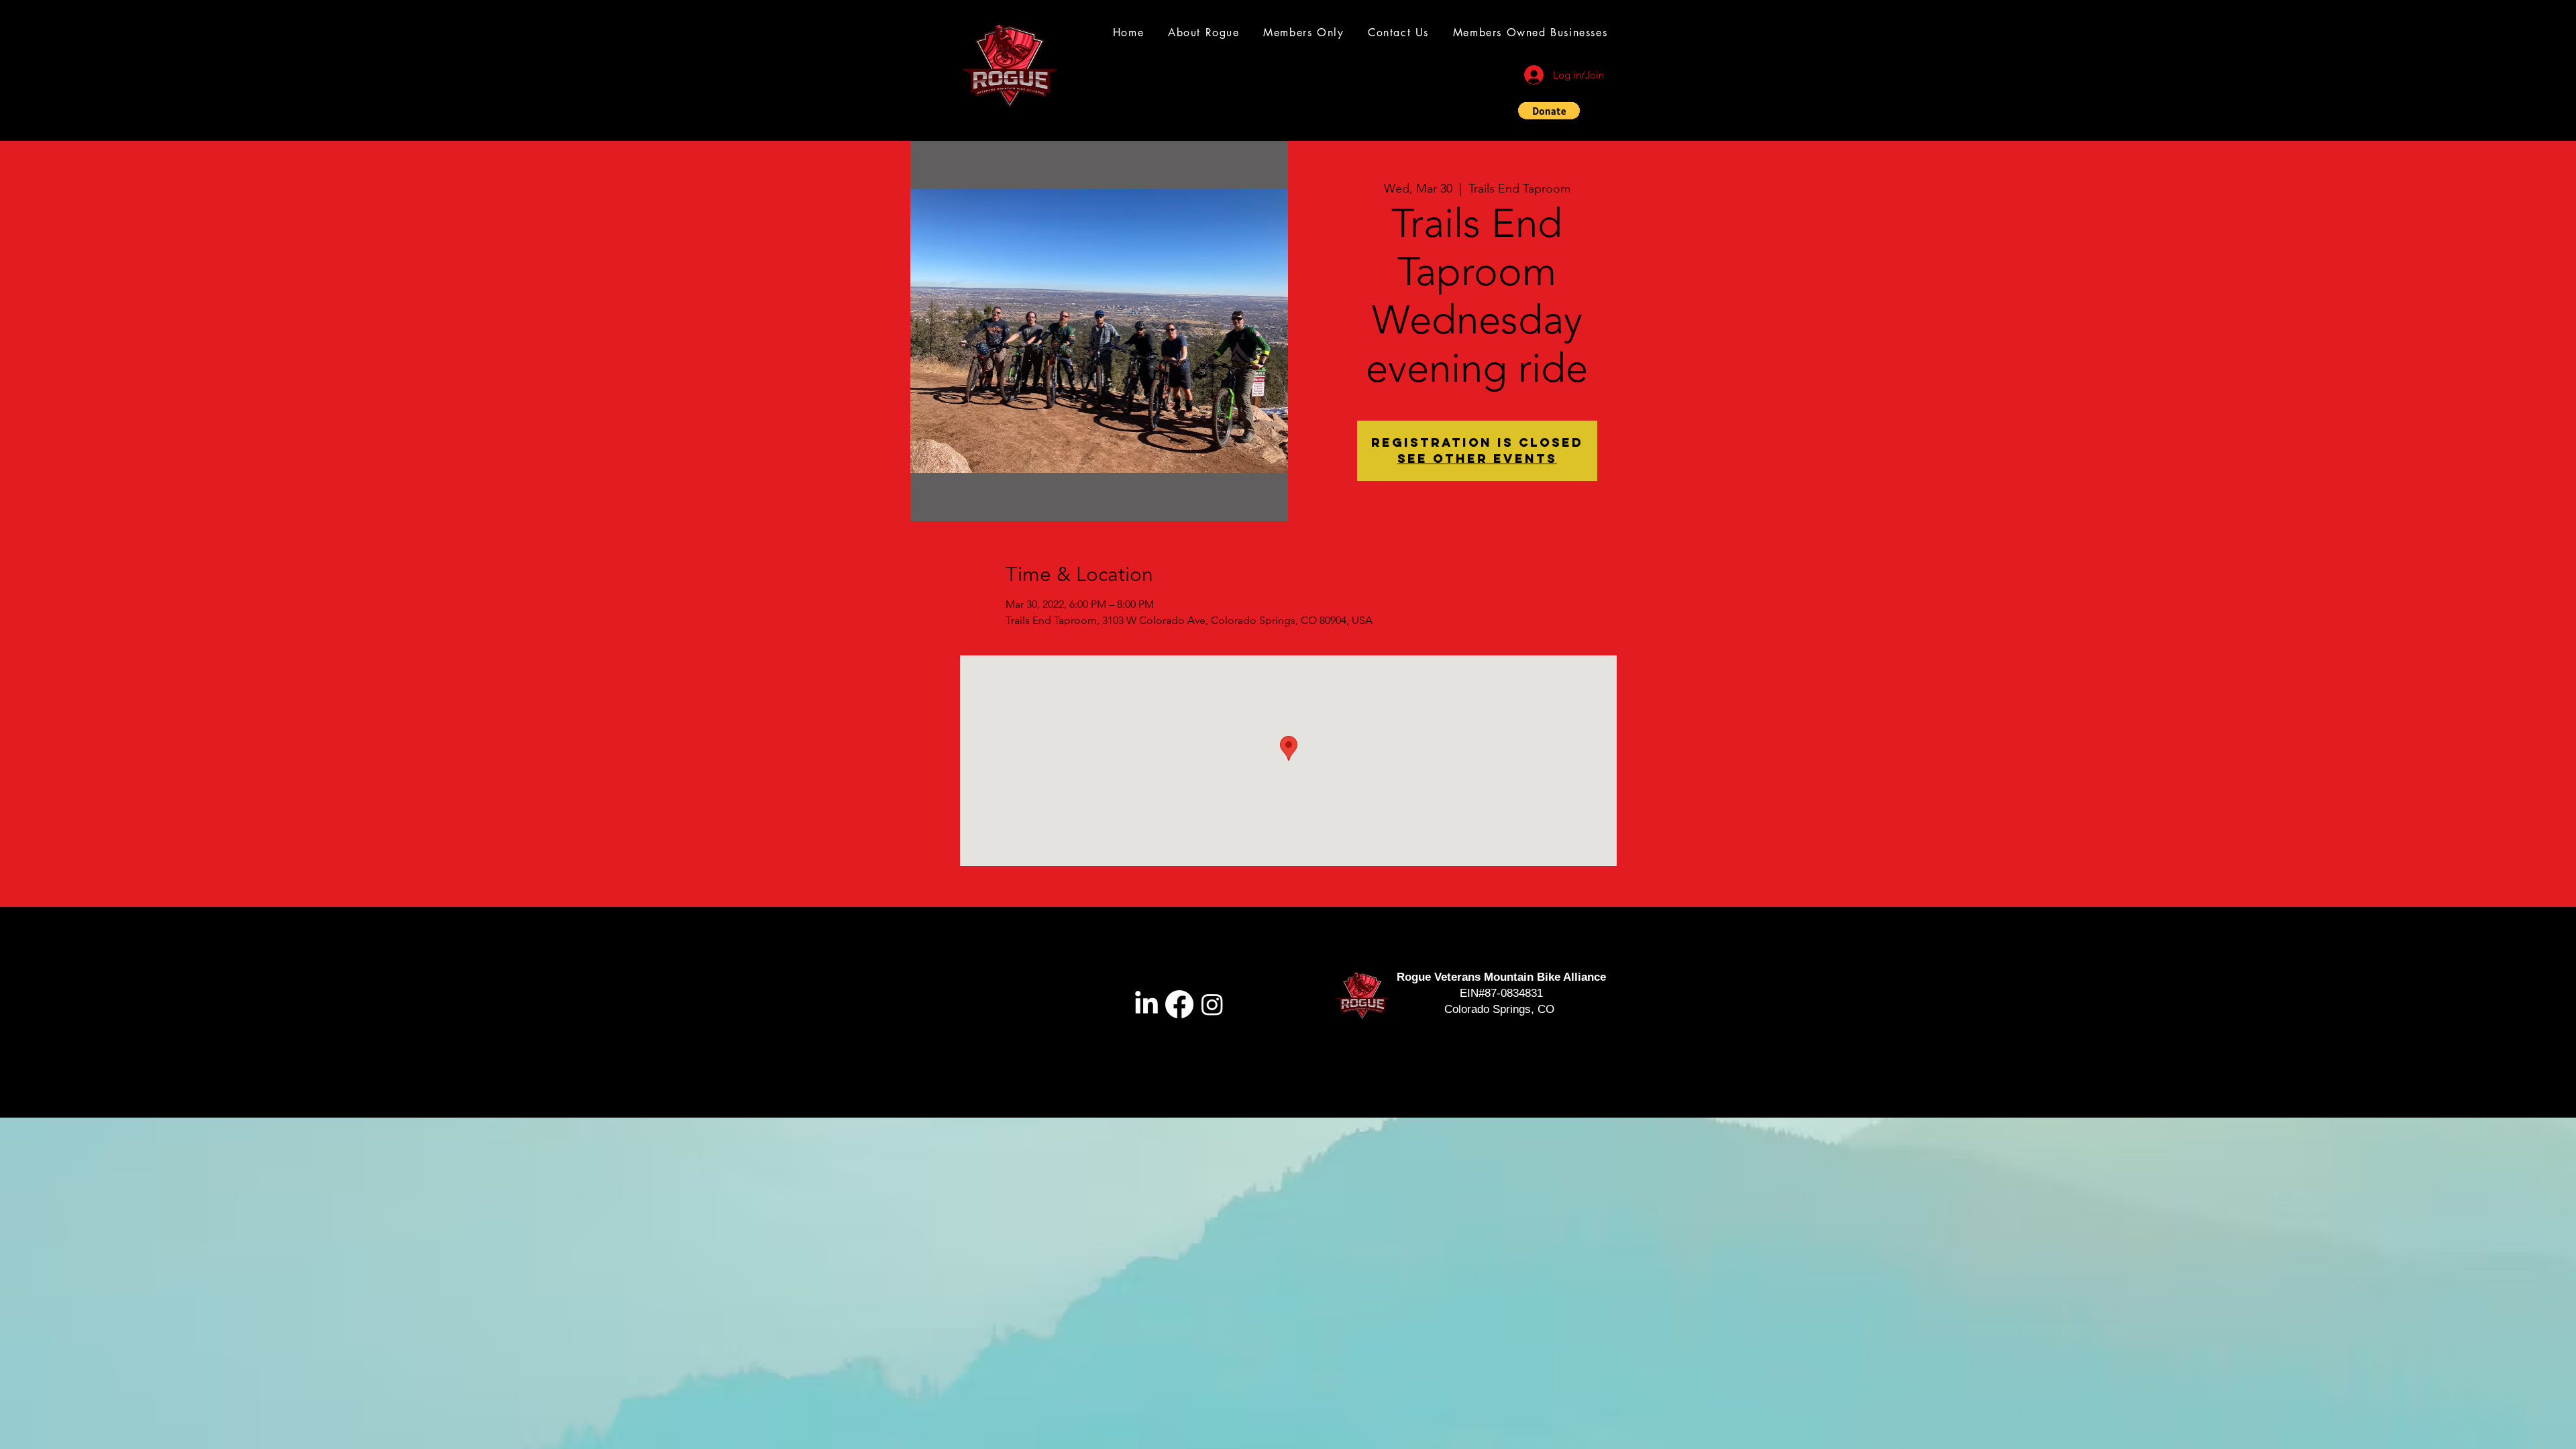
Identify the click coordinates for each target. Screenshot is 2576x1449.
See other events (1477, 459)
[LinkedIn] (1146, 1004)
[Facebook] (1179, 1004)
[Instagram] (1212, 1004)
